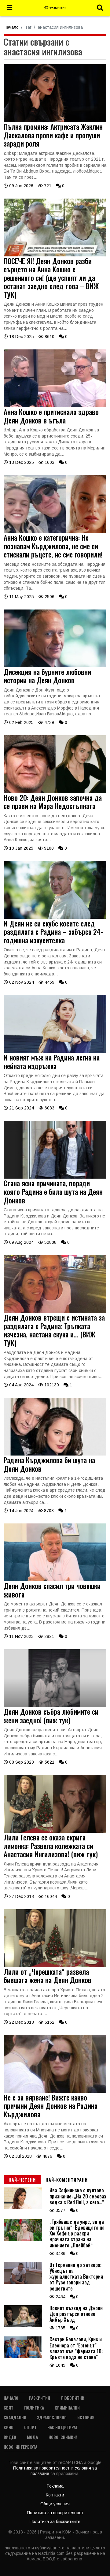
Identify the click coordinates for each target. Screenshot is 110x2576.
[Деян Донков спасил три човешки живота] (55, 1580)
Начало (11, 27)
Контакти (55, 2495)
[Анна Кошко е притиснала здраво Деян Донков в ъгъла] (55, 406)
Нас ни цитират (63, 2427)
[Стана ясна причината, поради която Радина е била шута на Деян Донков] (55, 1177)
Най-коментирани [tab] (67, 2180)
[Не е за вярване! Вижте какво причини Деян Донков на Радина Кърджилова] (55, 2091)
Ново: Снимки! (63, 2437)
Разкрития (40, 2398)
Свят (9, 2408)
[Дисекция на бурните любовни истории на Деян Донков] (55, 666)
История (86, 2417)
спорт (30, 2427)
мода (32, 2437)
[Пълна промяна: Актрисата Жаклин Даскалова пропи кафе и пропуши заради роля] (55, 121)
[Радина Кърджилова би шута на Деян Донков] (55, 1454)
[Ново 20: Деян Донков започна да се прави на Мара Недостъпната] (55, 792)
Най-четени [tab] (22, 2180)
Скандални (15, 2417)
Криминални (67, 2408)
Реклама (55, 2486)
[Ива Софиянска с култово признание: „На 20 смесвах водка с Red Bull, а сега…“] (23, 2208)
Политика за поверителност (42, 2468)
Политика (34, 2408)
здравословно (52, 2417)
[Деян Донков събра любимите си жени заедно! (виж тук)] (55, 1706)
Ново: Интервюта (20, 2447)
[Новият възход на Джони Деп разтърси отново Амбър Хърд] (23, 2325)
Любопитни (73, 2398)
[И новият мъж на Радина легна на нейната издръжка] (55, 1051)
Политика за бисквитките (55, 2522)
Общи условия (55, 2504)
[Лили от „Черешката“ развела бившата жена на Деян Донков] (55, 1966)
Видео (10, 2437)
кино (9, 2427)
